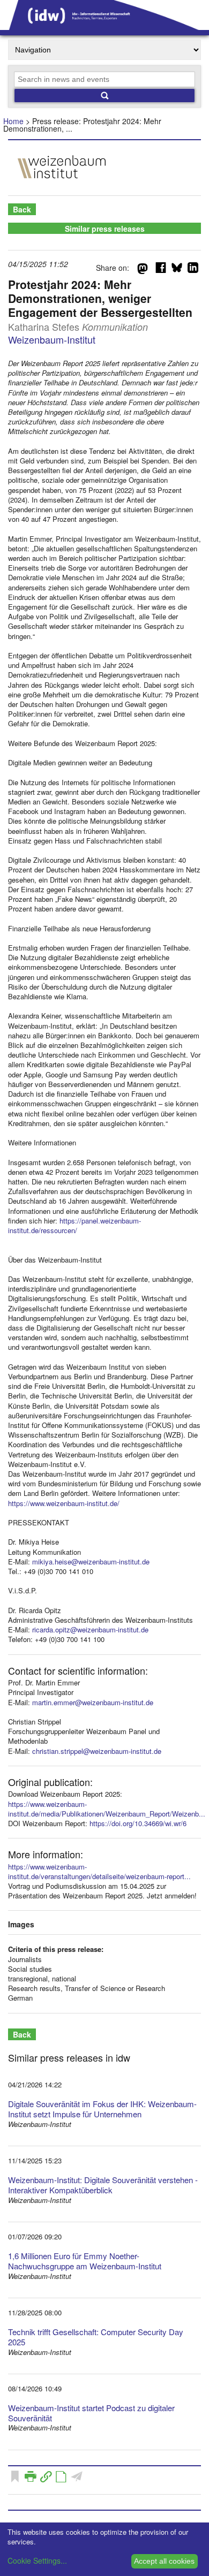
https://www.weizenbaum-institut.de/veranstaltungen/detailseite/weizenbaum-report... (99, 1871)
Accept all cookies (164, 2561)
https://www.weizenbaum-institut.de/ (64, 1503)
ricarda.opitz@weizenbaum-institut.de (90, 1629)
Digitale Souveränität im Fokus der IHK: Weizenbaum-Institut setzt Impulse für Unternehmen (102, 2109)
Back (22, 209)
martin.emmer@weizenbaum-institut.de (93, 1702)
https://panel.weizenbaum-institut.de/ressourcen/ (74, 1225)
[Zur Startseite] (104, 26)
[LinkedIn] (193, 270)
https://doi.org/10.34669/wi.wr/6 (138, 1823)
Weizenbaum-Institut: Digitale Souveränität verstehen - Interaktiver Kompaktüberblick (103, 2185)
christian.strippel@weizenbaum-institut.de (97, 1751)
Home (13, 121)
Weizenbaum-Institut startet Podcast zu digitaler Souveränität (91, 2413)
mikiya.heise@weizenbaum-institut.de (91, 1561)
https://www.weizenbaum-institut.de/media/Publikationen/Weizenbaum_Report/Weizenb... (107, 1809)
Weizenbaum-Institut (52, 339)
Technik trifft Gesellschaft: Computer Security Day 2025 (96, 2337)
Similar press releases (105, 229)
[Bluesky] (177, 270)
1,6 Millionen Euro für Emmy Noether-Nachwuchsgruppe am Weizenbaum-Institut (85, 2261)
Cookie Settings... (37, 2560)
